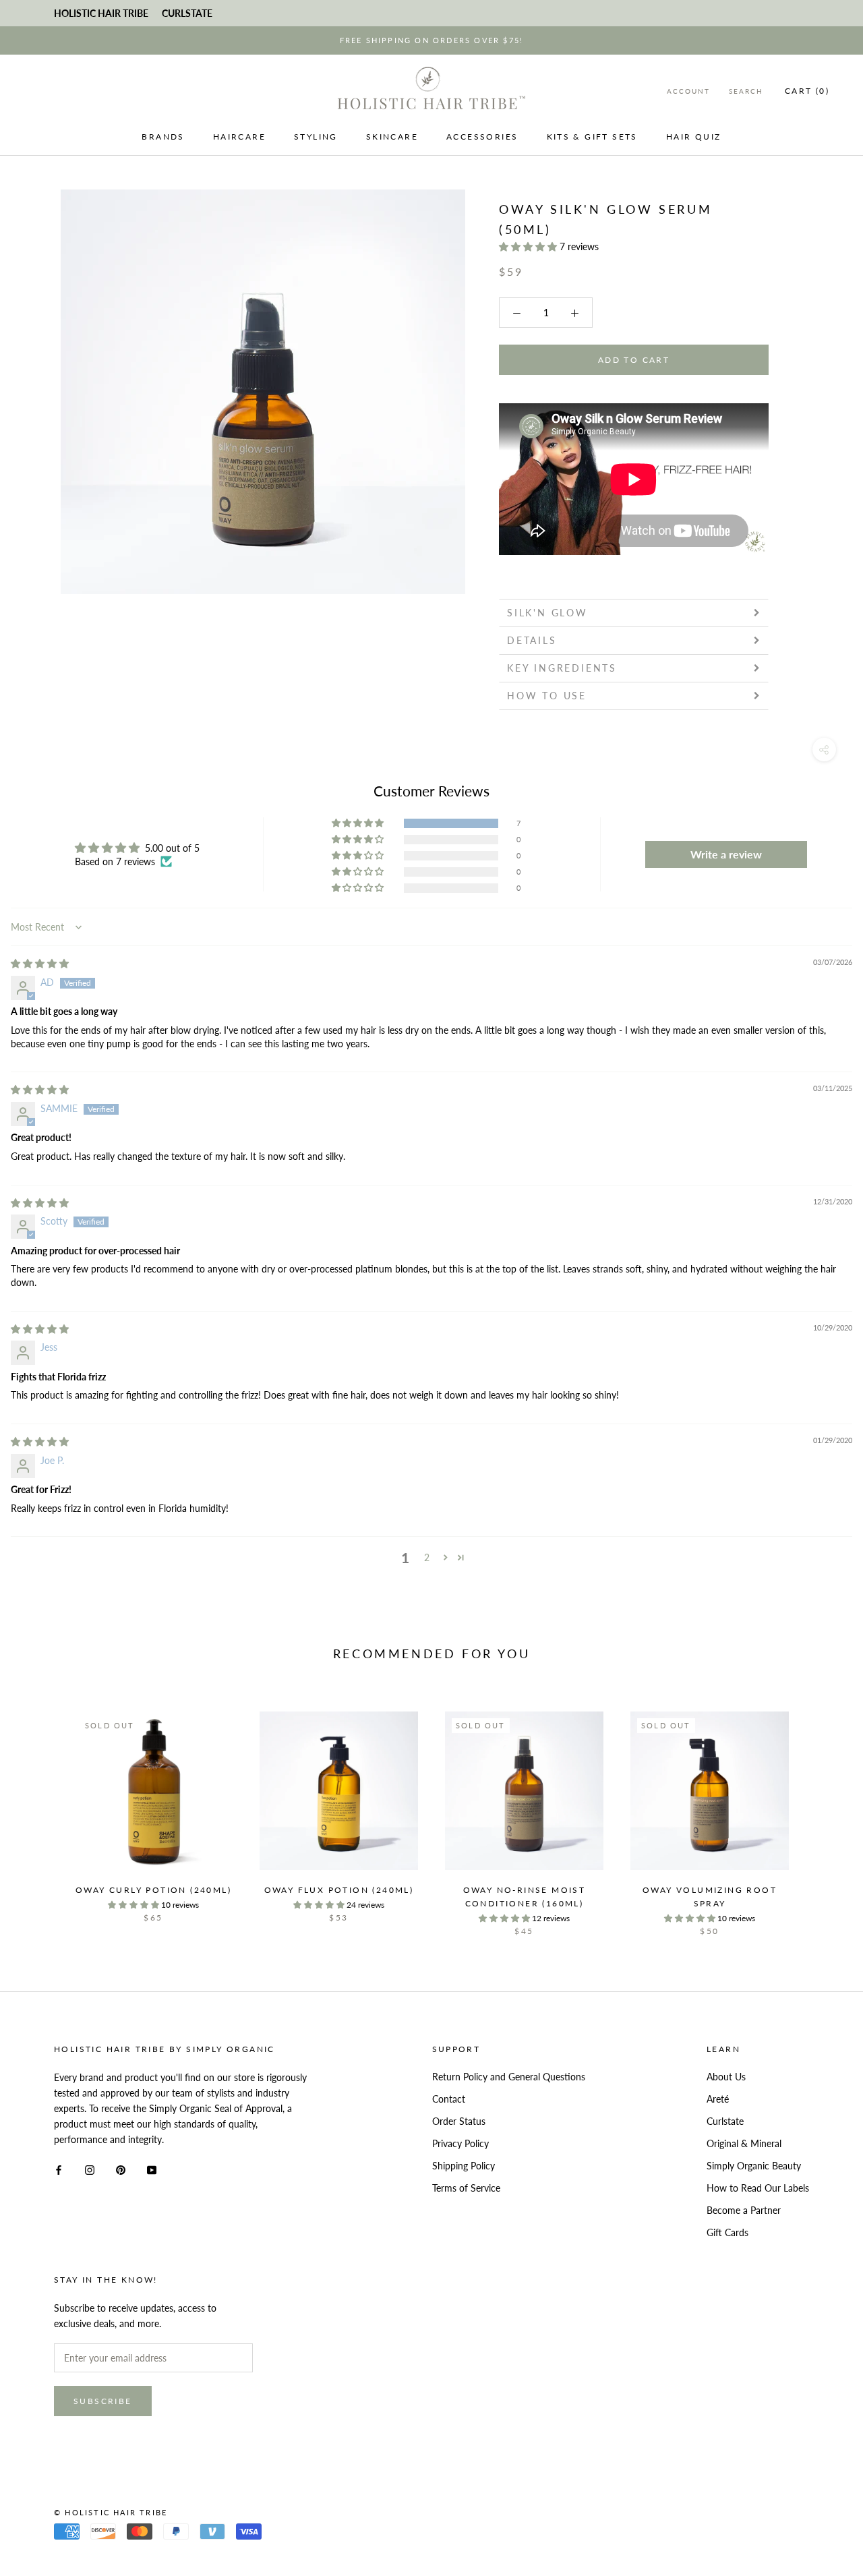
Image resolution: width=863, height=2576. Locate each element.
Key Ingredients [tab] (562, 668)
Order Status (459, 2121)
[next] (821, 1810)
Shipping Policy (464, 2166)
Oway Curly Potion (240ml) (153, 1890)
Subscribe (103, 2401)
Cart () (807, 91)
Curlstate (725, 2121)
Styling (316, 137)
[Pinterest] (121, 2169)
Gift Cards (727, 2232)
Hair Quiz (694, 137)
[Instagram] (90, 2169)
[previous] (42, 1810)
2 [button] (427, 1557)
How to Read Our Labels (758, 2188)
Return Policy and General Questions (509, 2077)
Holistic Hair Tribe (101, 13)
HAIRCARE (239, 137)
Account (688, 91)
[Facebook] (59, 2169)
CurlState (187, 13)
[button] (529, 246)
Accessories (482, 137)
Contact (449, 2099)
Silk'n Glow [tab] (550, 613)
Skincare (392, 137)
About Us (726, 2077)
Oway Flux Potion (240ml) (339, 1890)
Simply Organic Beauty (754, 2166)
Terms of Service (466, 2188)
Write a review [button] (726, 854)
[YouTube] (152, 2169)
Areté (718, 2099)
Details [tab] (532, 640)
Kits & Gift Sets (592, 137)
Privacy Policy (460, 2143)
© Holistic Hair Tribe (111, 2512)
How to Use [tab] (547, 696)
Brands (163, 137)
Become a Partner (744, 2210)
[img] (40, 963)
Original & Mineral (744, 2143)
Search (746, 91)
